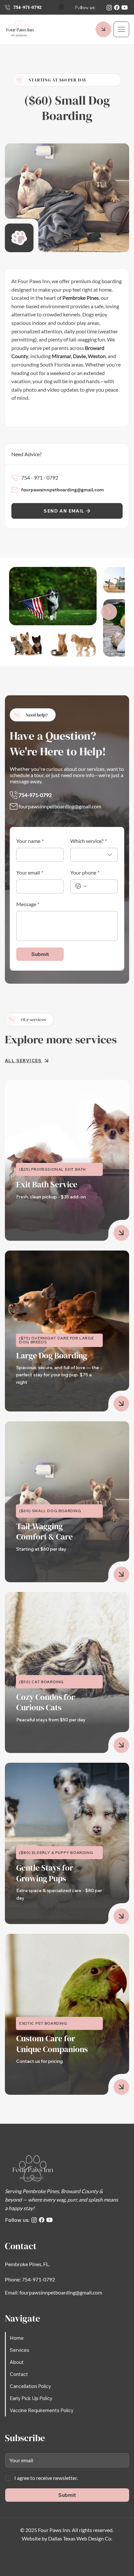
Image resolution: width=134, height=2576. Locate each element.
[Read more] (121, 1233)
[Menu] (121, 29)
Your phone (85, 872)
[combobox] (94, 855)
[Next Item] (109, 612)
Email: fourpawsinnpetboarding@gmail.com (54, 2292)
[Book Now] (103, 29)
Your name (30, 841)
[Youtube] (125, 7)
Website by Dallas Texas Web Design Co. (67, 2538)
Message (28, 904)
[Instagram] (109, 7)
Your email (30, 872)
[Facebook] (117, 7)
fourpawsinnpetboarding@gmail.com (62, 490)
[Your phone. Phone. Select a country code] (81, 886)
